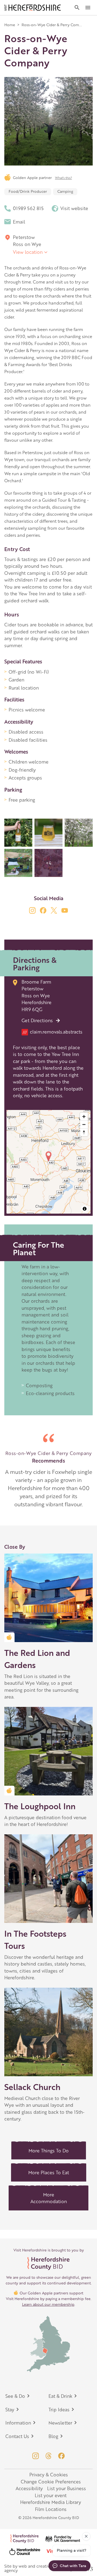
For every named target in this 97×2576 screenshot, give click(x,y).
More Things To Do (49, 2150)
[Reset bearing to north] (84, 1132)
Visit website (74, 208)
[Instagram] (32, 910)
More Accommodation (49, 2198)
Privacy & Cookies (49, 2474)
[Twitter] (54, 910)
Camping (65, 191)
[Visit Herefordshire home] (33, 8)
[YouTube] (65, 910)
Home (10, 25)
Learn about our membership (48, 2304)
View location (28, 252)
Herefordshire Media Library (51, 2502)
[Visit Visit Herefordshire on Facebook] (61, 2456)
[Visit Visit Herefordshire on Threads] (48, 2456)
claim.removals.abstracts (53, 1032)
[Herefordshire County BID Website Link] (48, 2264)
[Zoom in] (84, 1117)
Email (19, 222)
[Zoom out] (84, 1124)
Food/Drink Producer (28, 191)
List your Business (67, 2488)
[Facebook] (43, 910)
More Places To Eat (49, 2172)
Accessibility (29, 2488)
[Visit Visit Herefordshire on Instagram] (36, 2456)
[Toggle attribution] (85, 1209)
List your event (51, 2495)
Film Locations (51, 2509)
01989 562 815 (28, 208)
